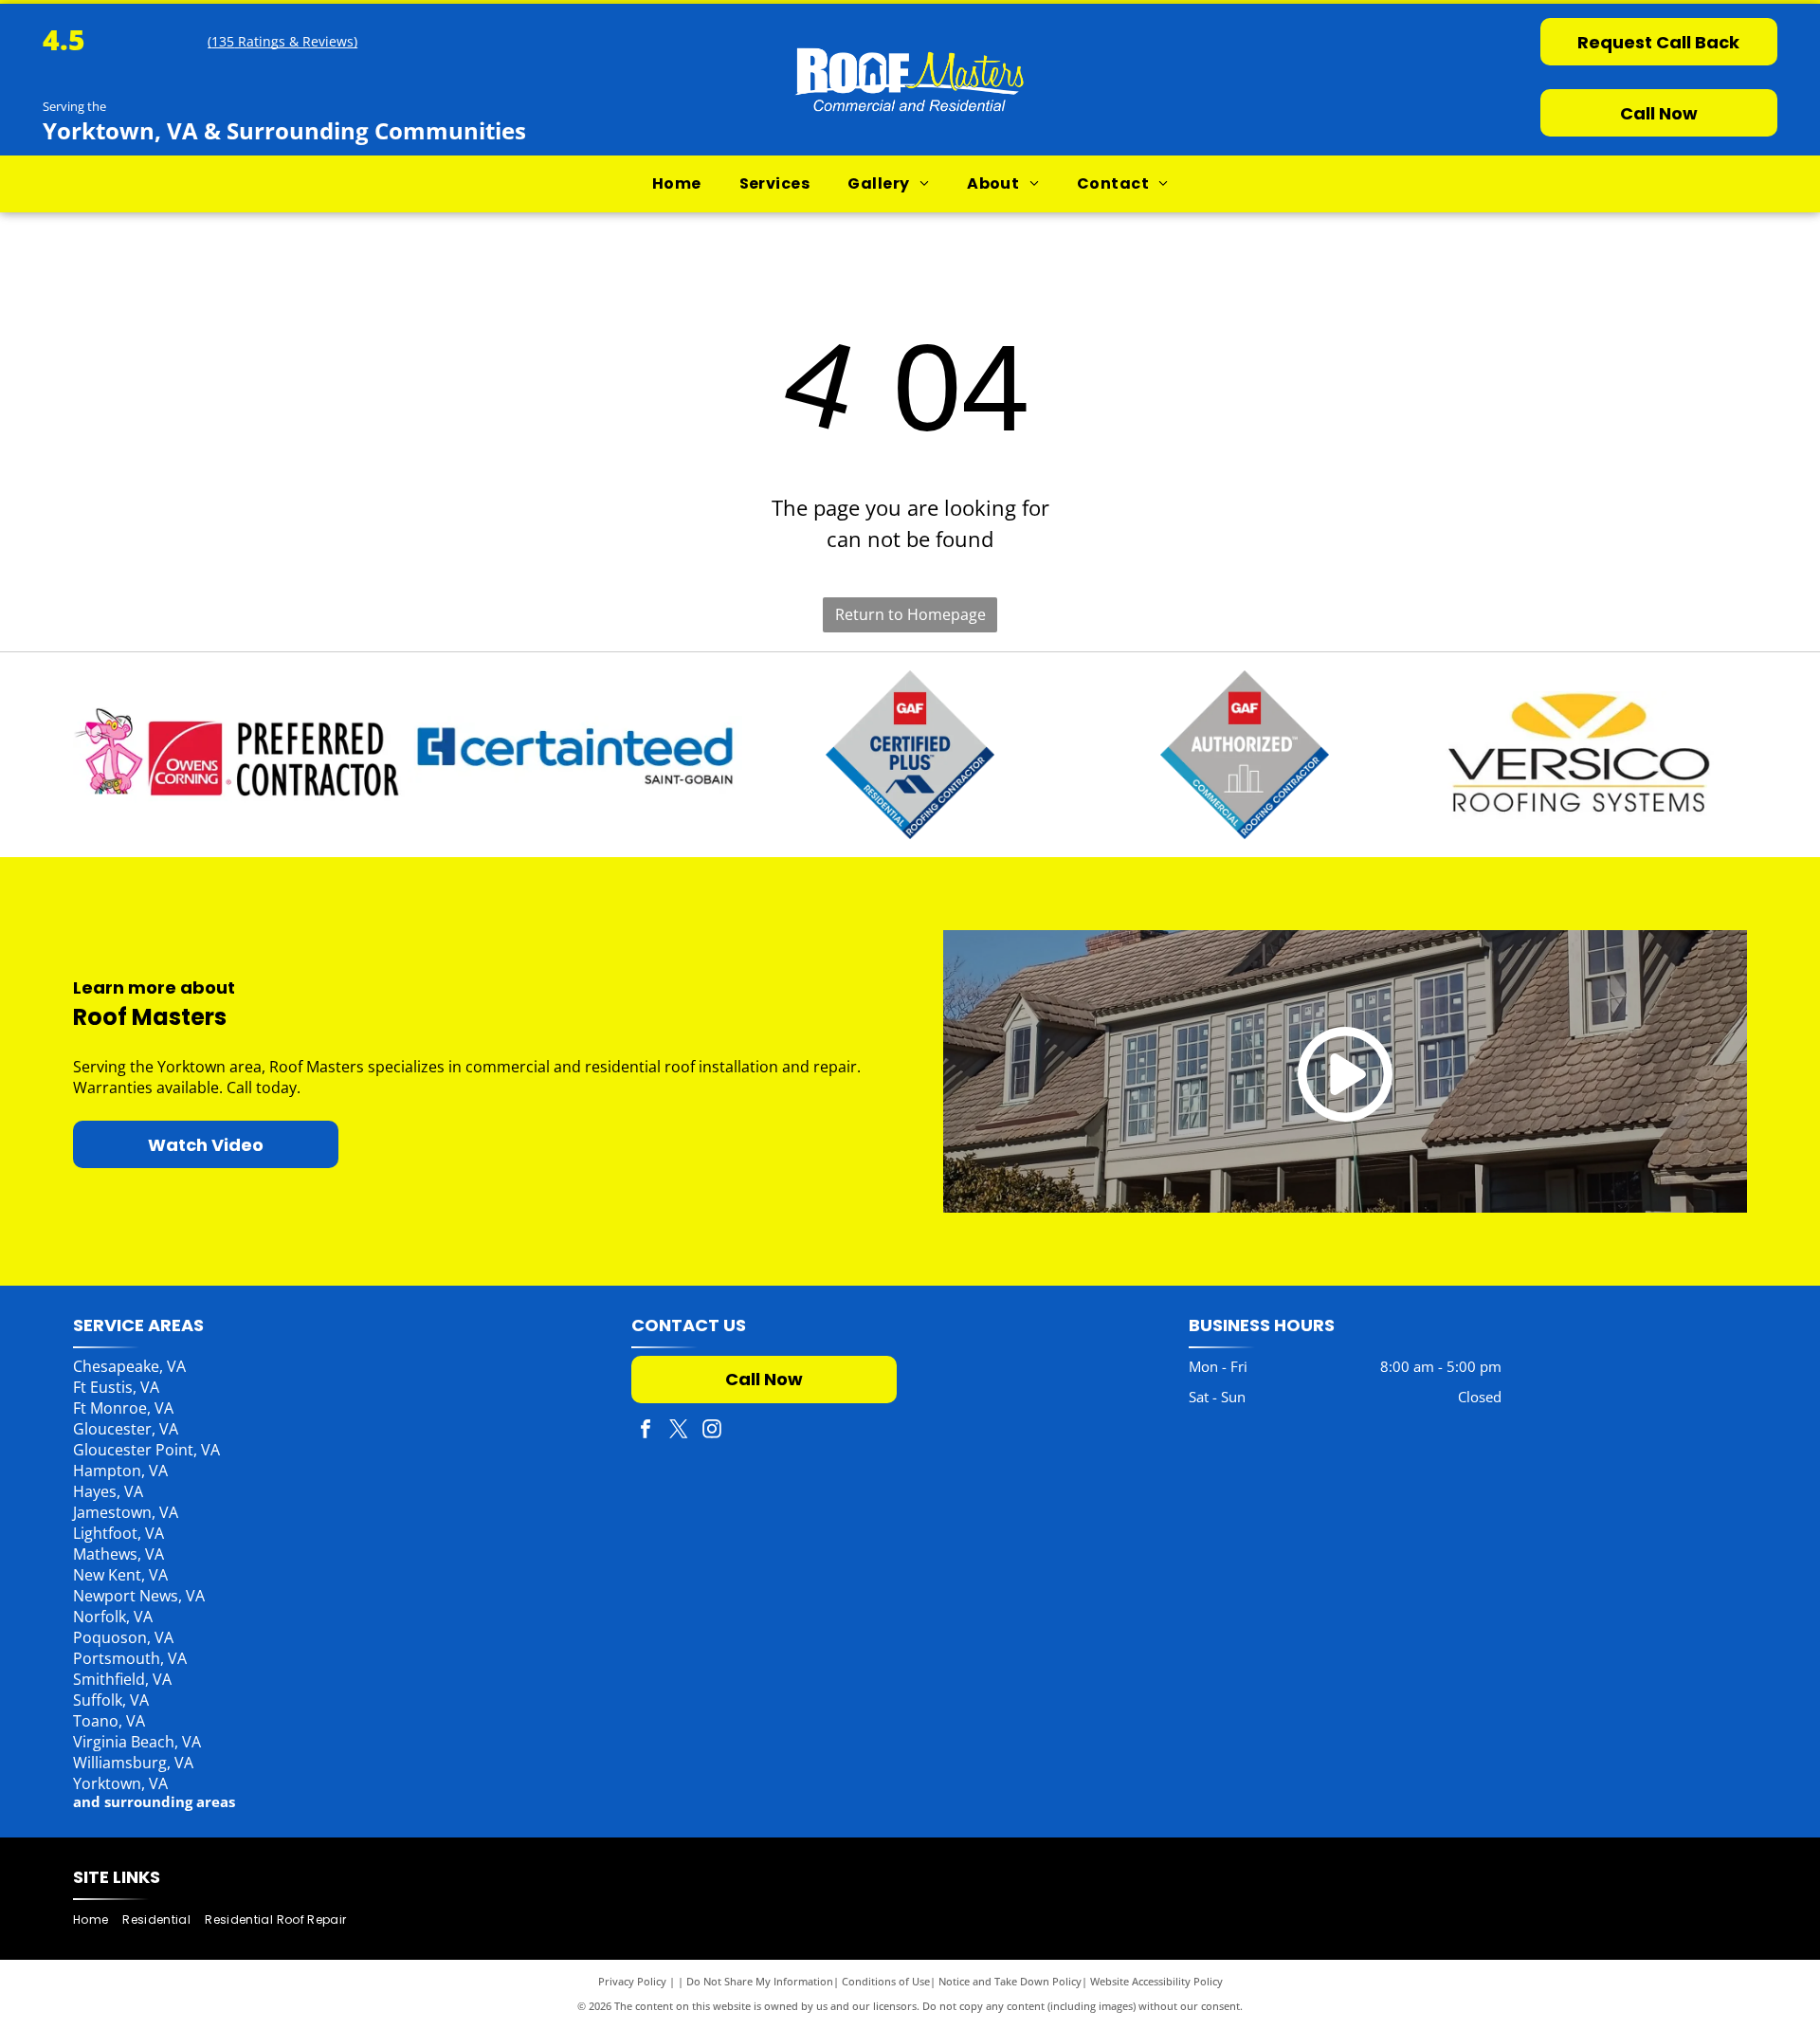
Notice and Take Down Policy (1010, 1981)
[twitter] (679, 1431)
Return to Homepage (910, 614)
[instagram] (712, 1431)
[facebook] (646, 1431)
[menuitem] (677, 184)
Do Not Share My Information (760, 1981)
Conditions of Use (886, 1981)
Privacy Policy (632, 1981)
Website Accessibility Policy (1156, 1981)
